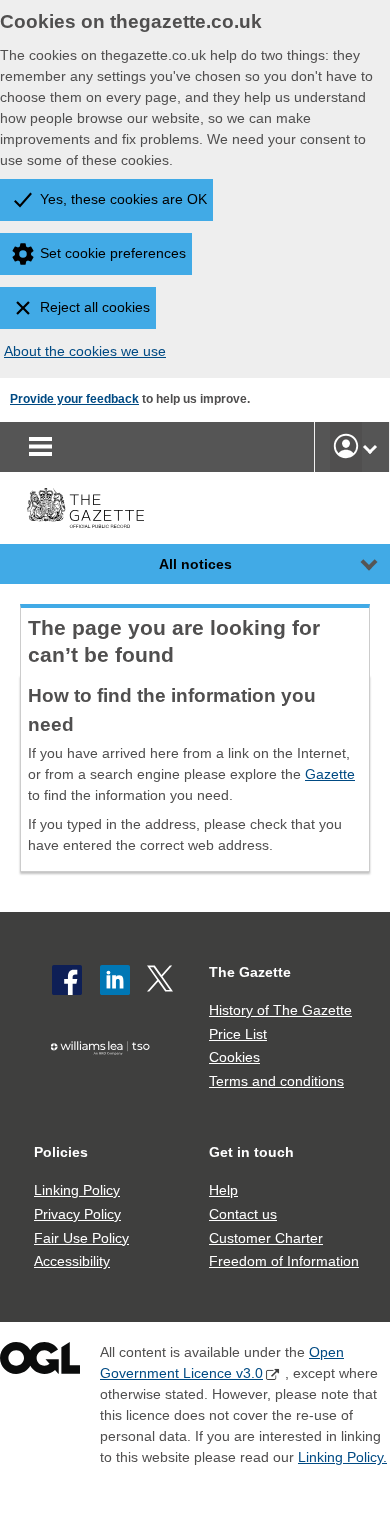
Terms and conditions (276, 1081)
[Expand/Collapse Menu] (354, 564)
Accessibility (72, 1261)
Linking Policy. (342, 1457)
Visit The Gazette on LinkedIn (115, 980)
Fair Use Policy (81, 1238)
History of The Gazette (280, 1010)
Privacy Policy (77, 1214)
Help (223, 1190)
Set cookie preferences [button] (113, 253)
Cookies (234, 1057)
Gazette (330, 774)
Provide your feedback (74, 399)
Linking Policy (77, 1190)
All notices (195, 564)
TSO (104, 1080)
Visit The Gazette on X (162, 980)
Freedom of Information (284, 1261)
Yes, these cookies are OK (123, 199)
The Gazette (250, 972)
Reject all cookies (95, 307)
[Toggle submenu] (370, 447)
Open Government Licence (40, 1362)
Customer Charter (266, 1238)
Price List (238, 1034)
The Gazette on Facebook (67, 980)
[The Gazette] (85, 508)
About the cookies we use (85, 351)
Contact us (243, 1214)
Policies (61, 1152)
